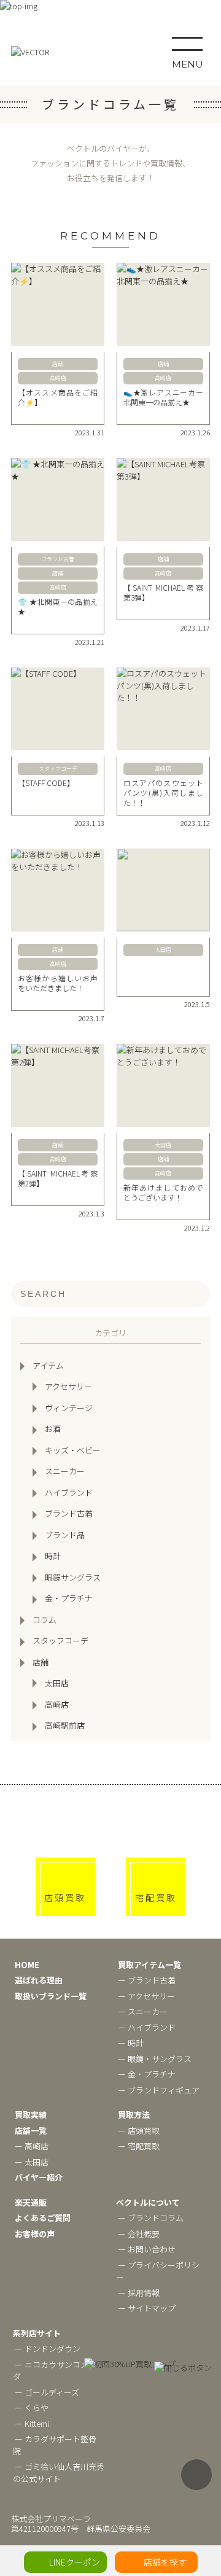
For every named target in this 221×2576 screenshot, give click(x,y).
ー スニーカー (143, 2011)
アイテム (48, 1365)
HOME (27, 1965)
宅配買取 (156, 1897)
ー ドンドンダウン (48, 2348)
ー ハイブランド (147, 2027)
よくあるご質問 (43, 2218)
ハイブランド (69, 1492)
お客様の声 (35, 2234)
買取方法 (134, 2115)
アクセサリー (68, 1386)
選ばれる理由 (39, 1980)
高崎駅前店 (65, 1725)
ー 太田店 (32, 2162)
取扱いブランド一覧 (51, 1996)
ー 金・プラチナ (147, 2074)
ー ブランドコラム (151, 2218)
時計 (53, 1556)
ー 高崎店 (32, 2146)
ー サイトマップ (147, 2308)
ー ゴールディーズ (47, 2392)
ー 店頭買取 (139, 2130)
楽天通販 (31, 2202)
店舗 (41, 1662)
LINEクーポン (75, 2562)
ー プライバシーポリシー (158, 2271)
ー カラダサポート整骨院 (55, 2445)
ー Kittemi (32, 2423)
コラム (45, 1620)
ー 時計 (131, 2043)
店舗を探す (165, 2562)
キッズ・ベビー (73, 1450)
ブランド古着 (69, 1513)
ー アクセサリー (146, 1996)
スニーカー (65, 1471)
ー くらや (32, 2407)
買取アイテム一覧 (149, 1965)
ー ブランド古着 (147, 1980)
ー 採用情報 (139, 2293)
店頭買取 (65, 1897)
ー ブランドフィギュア (159, 2090)
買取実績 (31, 2115)
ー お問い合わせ (147, 2249)
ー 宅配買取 (139, 2146)
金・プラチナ (69, 1598)
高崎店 (57, 1704)
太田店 (57, 1683)
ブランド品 (65, 1535)
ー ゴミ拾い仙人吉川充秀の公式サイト (59, 2473)
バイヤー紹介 (39, 2177)
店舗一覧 (31, 2130)
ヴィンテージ (69, 1408)
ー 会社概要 (139, 2234)
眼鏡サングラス (73, 1577)
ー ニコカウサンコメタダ (55, 2371)
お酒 (53, 1429)
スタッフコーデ (60, 1640)
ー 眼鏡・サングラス (155, 2059)
